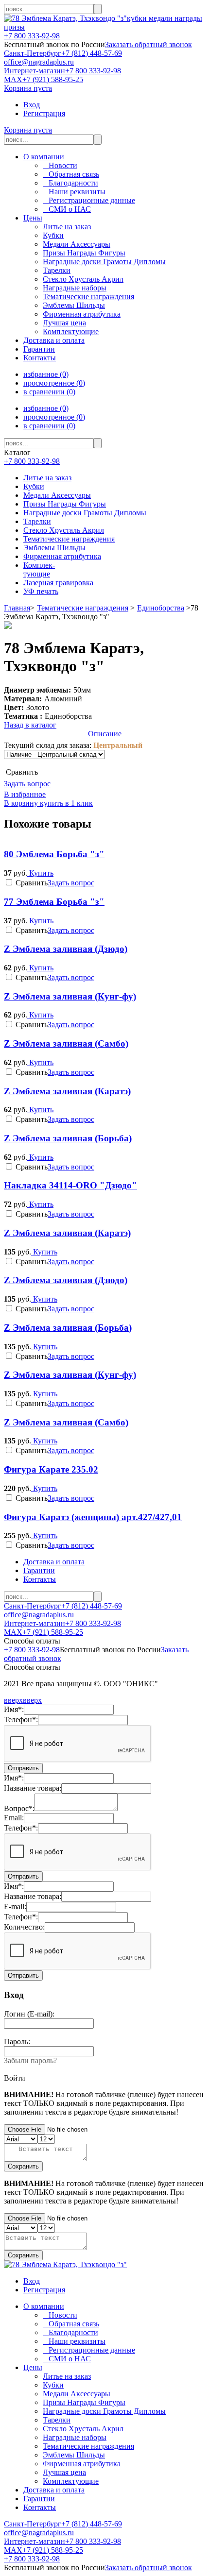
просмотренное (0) (54, 383)
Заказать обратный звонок (148, 44)
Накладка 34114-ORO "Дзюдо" (70, 1185)
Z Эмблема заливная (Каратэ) (67, 1091)
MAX (13, 79)
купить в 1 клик (65, 803)
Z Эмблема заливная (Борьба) (68, 1138)
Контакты (40, 358)
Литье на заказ (47, 478)
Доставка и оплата (54, 340)
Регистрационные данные (89, 200)
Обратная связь (71, 174)
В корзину (21, 803)
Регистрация (44, 113)
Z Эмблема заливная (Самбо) (66, 1043)
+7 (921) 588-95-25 (53, 79)
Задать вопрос (27, 784)
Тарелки (37, 521)
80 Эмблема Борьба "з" (54, 854)
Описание (105, 734)
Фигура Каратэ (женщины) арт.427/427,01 (93, 1517)
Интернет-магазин (35, 71)
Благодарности (70, 183)
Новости (60, 165)
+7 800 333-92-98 (32, 36)
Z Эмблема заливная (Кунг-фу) (70, 996)
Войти (15, 2078)
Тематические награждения (69, 539)
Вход (32, 105)
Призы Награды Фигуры (65, 504)
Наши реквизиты (74, 192)
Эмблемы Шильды (54, 548)
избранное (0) (46, 374)
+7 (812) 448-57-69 (92, 53)
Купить (40, 873)
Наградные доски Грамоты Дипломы (85, 513)
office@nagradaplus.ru (39, 62)
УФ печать (41, 591)
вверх (13, 1700)
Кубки (34, 486)
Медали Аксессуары (57, 495)
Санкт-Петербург (33, 53)
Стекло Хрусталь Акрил (64, 530)
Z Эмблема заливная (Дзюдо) (66, 949)
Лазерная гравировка (58, 583)
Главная (17, 608)
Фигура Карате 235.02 (51, 1469)
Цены (33, 218)
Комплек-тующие (39, 569)
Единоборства (161, 608)
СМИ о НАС (67, 209)
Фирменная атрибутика (62, 556)
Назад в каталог (30, 725)
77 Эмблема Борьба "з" (54, 902)
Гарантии (39, 349)
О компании (44, 157)
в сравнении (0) (49, 392)
